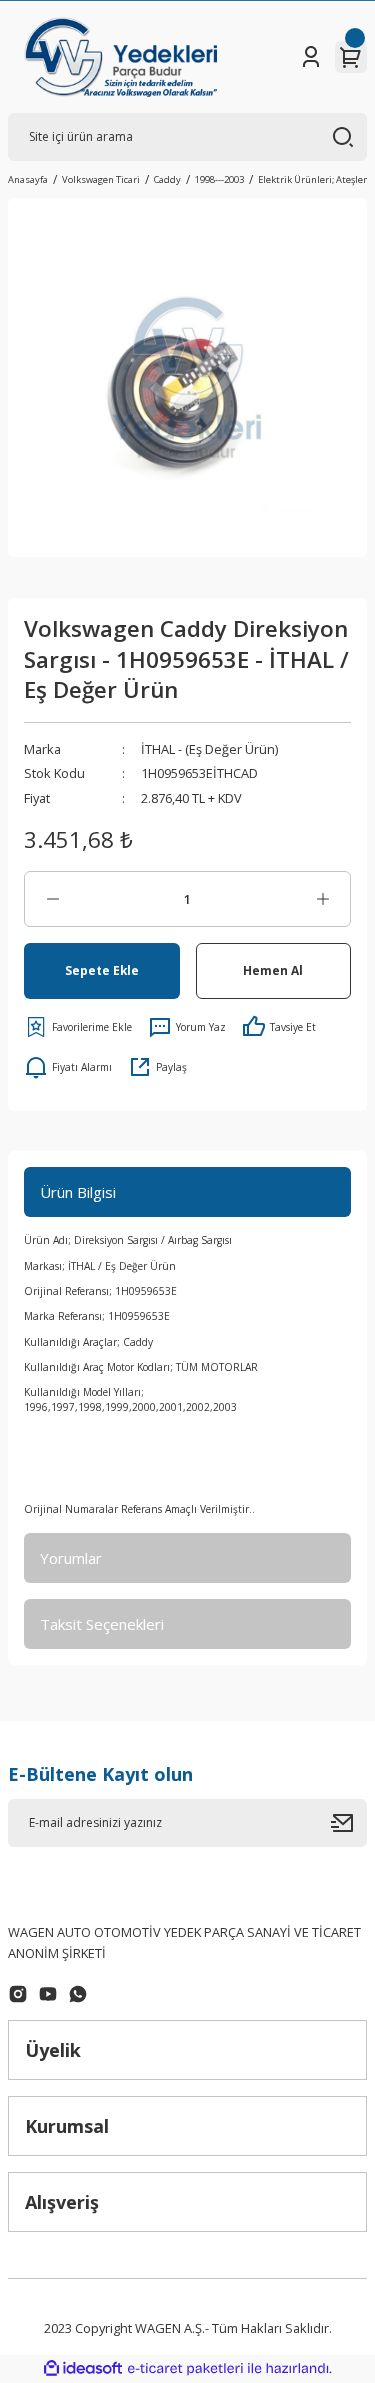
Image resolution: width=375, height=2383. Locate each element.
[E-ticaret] (185, 2368)
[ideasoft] (83, 2369)
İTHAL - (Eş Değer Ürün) (209, 749)
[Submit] (349, 1823)
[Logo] (120, 57)
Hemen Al (273, 970)
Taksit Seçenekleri (102, 1624)
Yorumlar (71, 1558)
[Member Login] (311, 57)
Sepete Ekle (102, 970)
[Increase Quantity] (322, 899)
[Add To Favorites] (78, 1027)
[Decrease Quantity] (52, 899)
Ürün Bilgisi (78, 1192)
